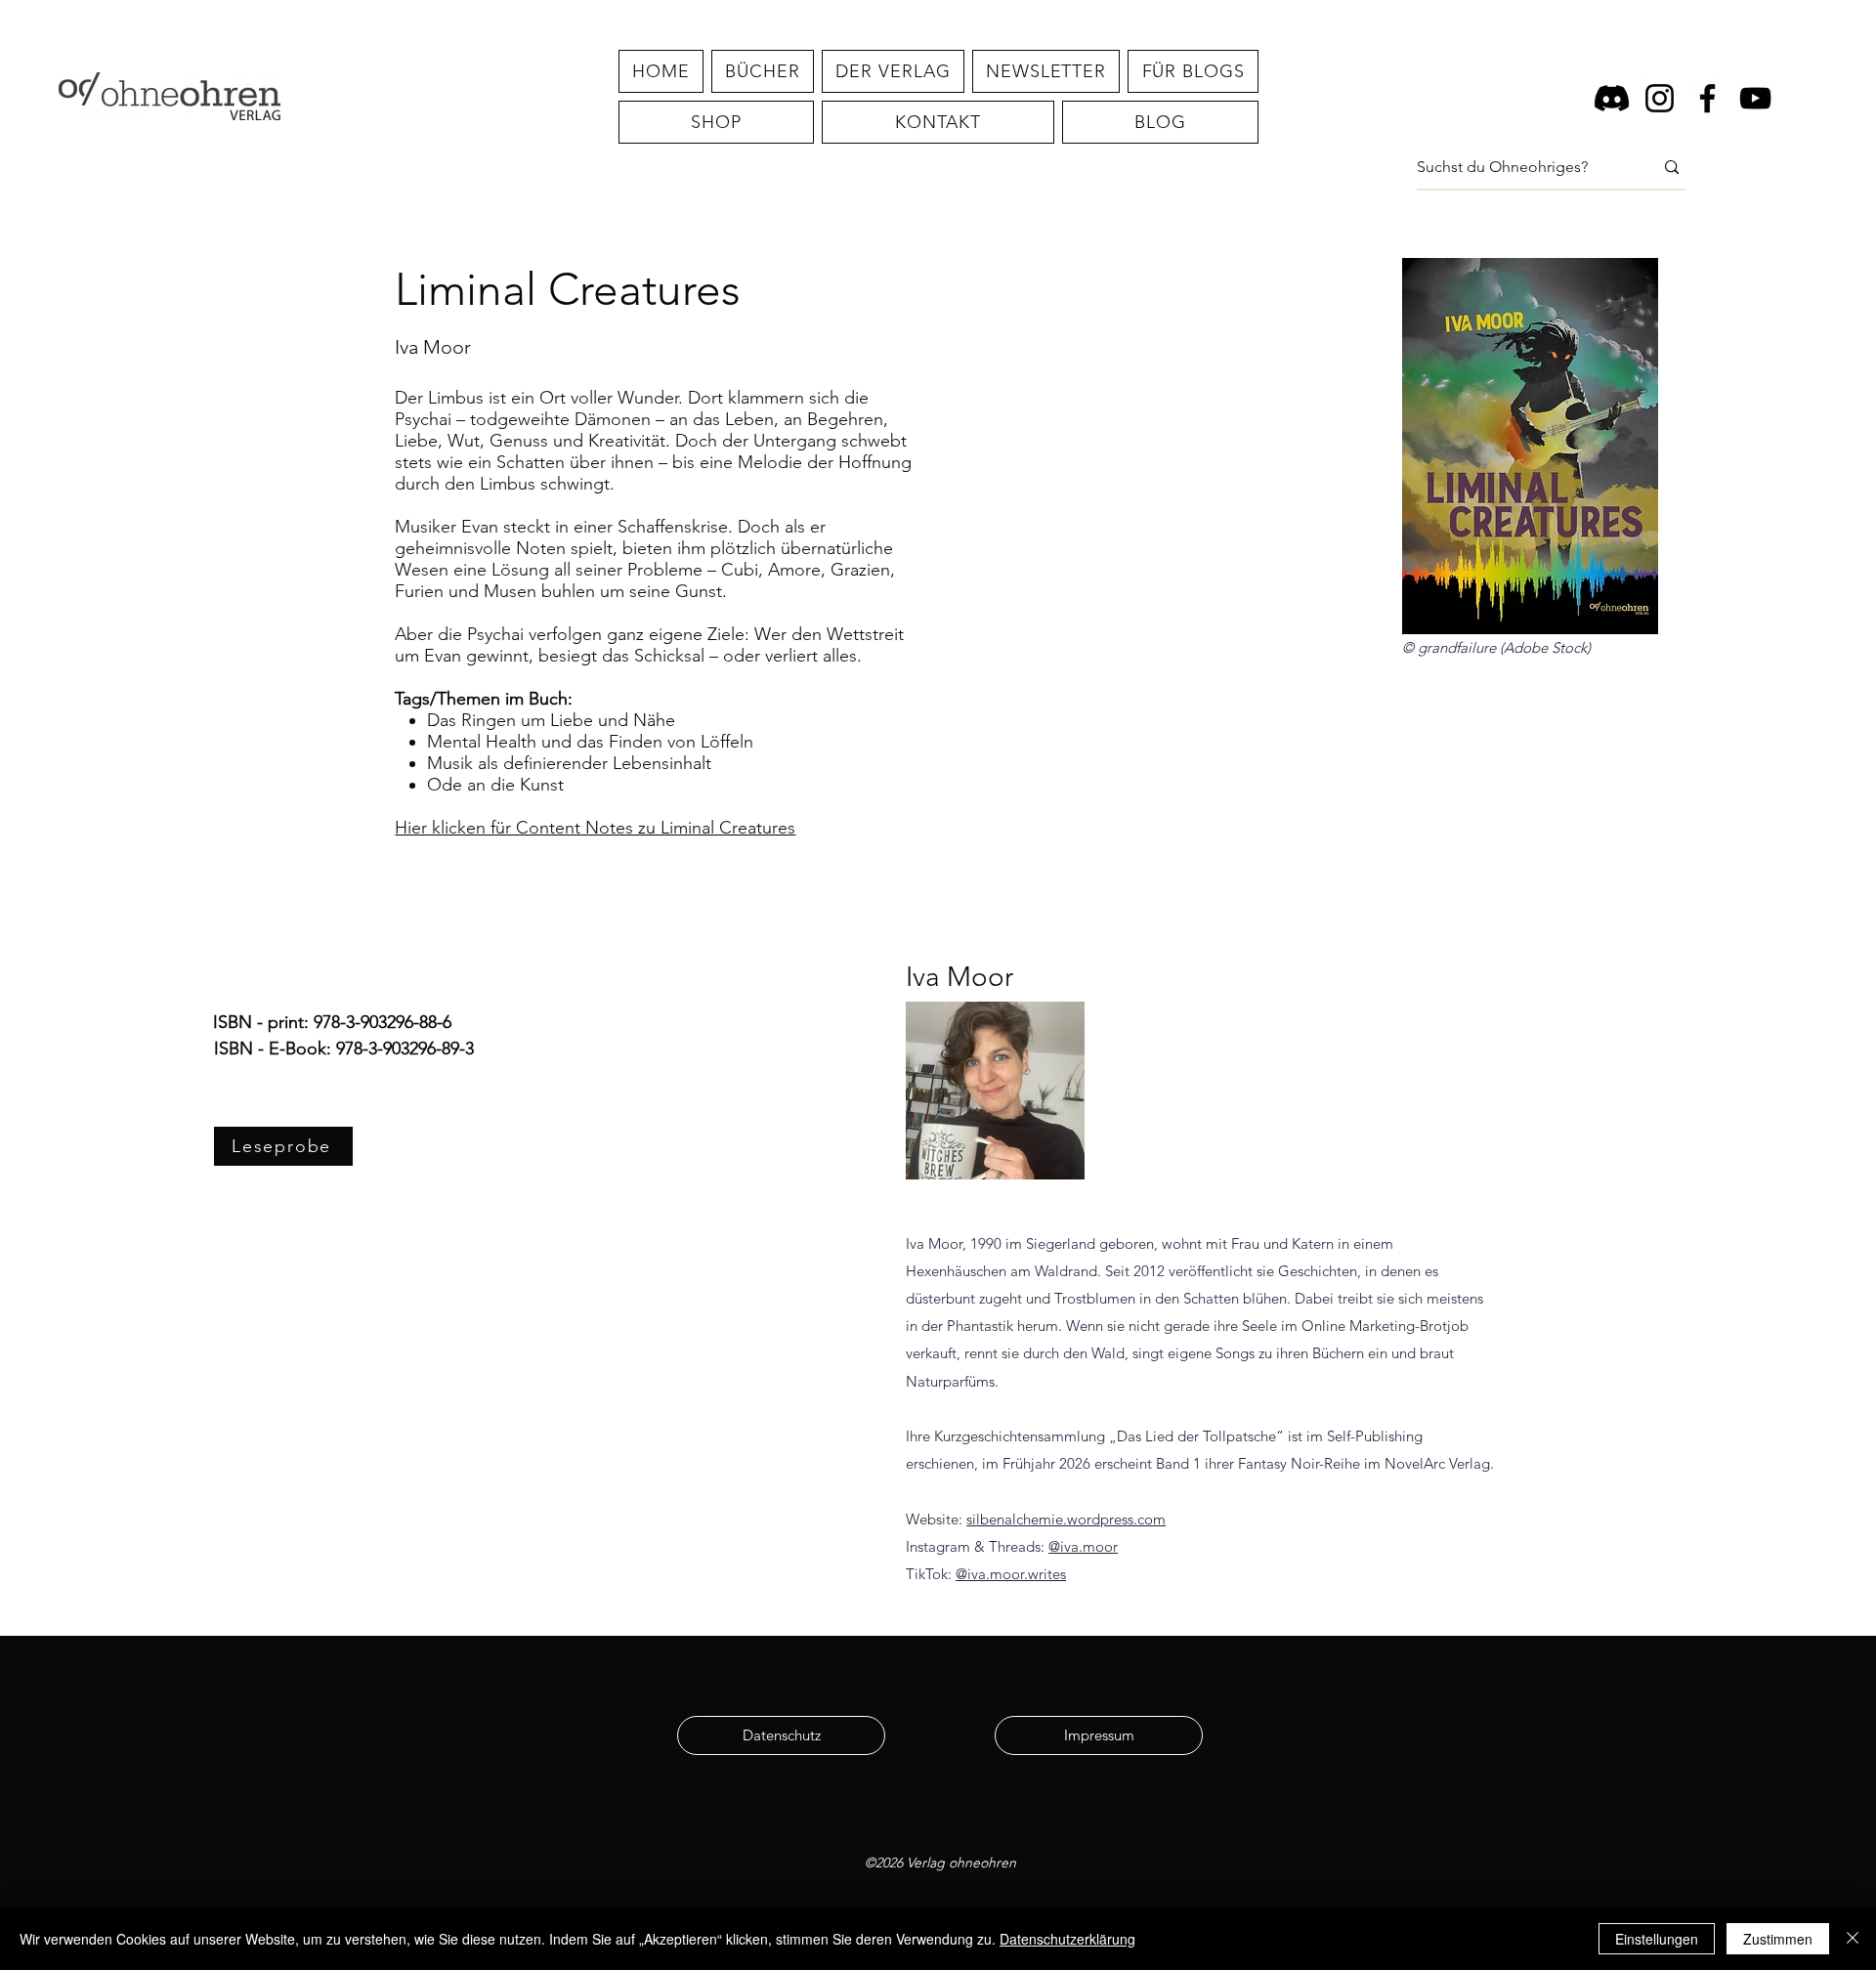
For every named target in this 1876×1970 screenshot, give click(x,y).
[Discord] (1612, 98)
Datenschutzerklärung (1067, 1939)
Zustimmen (1778, 1939)
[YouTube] (1755, 98)
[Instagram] (1660, 98)
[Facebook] (1707, 98)
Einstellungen (1657, 1939)
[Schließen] (1853, 1939)
